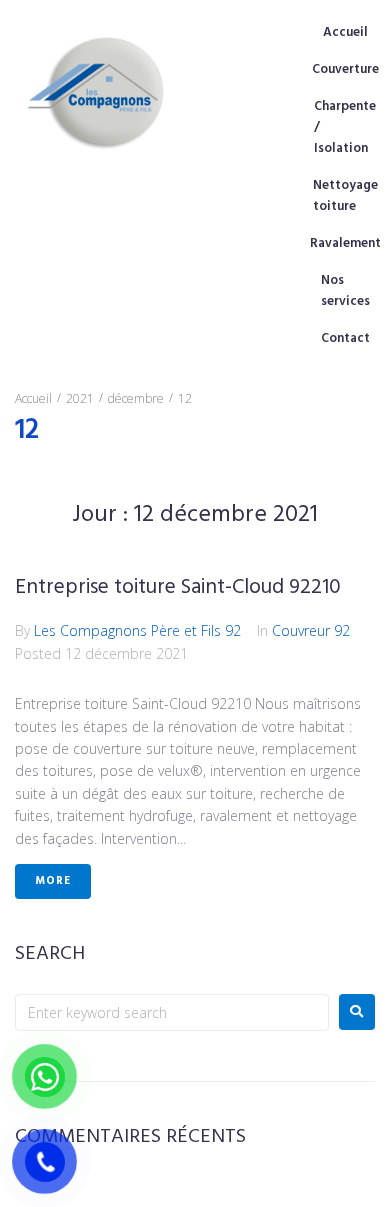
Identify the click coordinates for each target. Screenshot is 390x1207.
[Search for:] (172, 1012)
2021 (80, 398)
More (53, 881)
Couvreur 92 (311, 630)
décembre (136, 398)
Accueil (33, 398)
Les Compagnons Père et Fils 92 (137, 630)
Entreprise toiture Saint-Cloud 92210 (178, 587)
